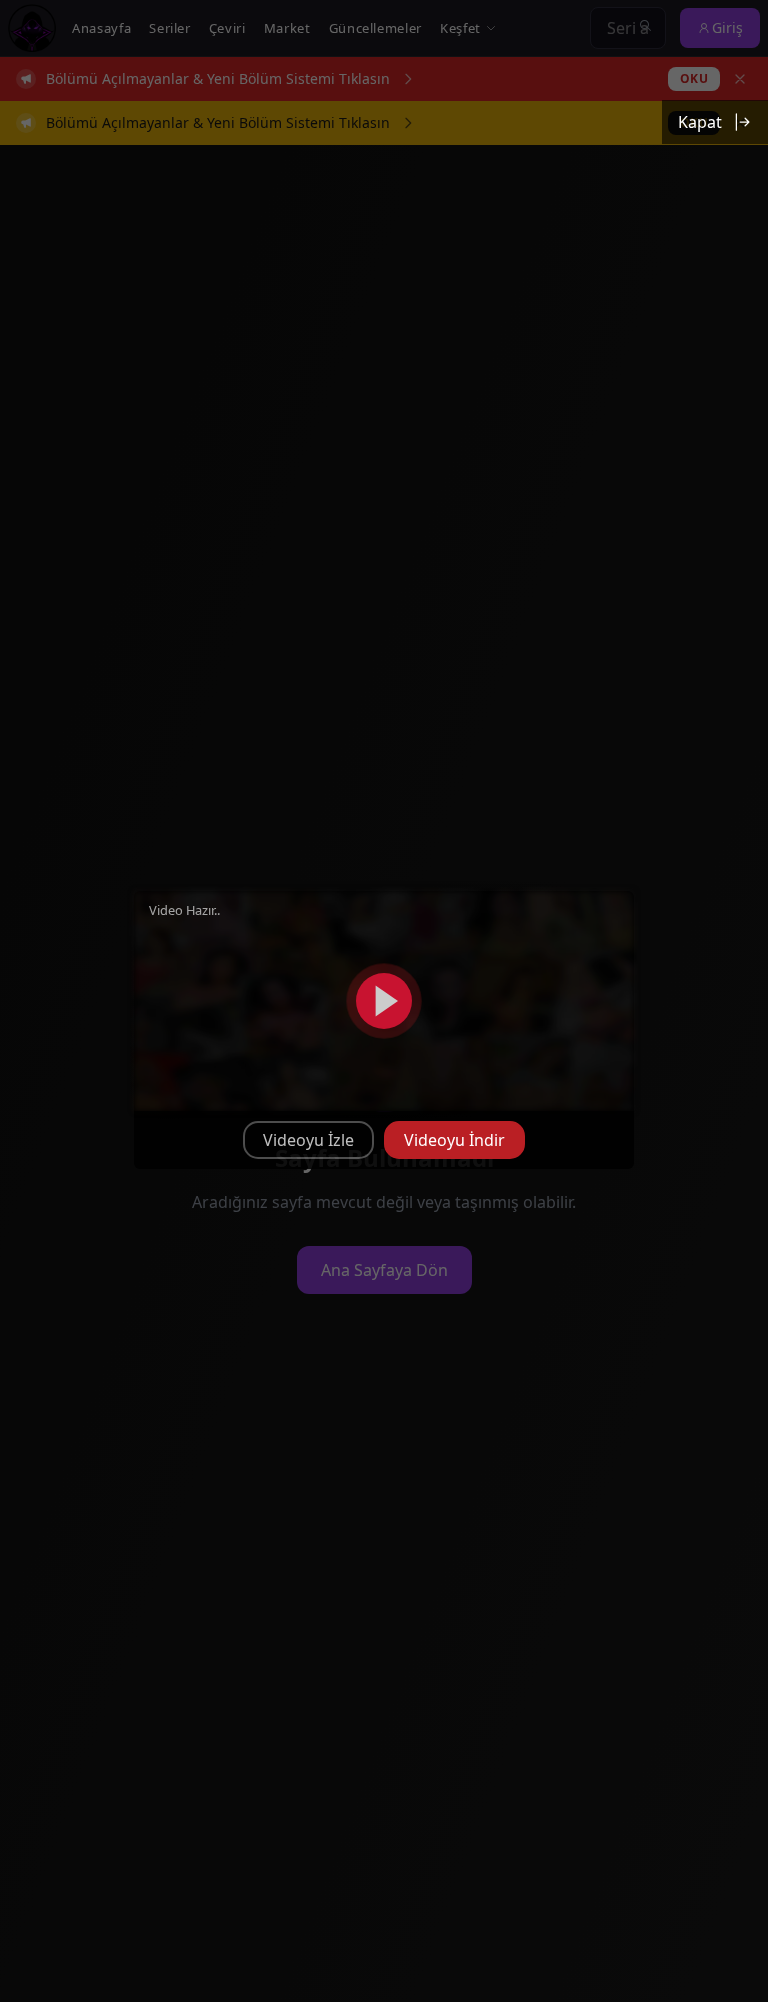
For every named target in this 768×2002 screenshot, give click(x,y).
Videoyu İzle (308, 1140)
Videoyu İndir (454, 1140)
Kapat (700, 122)
